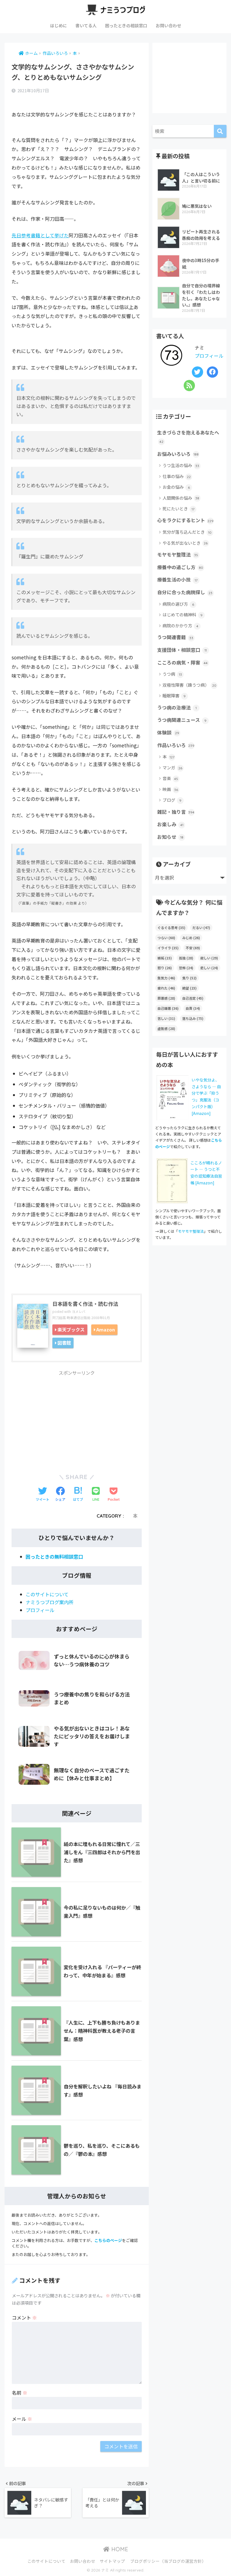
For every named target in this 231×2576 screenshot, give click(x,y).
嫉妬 (165, 958)
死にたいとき (178, 509)
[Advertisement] (77, 1419)
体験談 (168, 733)
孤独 (186, 958)
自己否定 (193, 998)
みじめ (191, 938)
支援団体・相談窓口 (182, 650)
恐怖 (186, 968)
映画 (170, 789)
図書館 (64, 1343)
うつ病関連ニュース (182, 720)
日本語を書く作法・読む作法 (85, 1304)
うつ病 (172, 674)
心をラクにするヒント (185, 520)
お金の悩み (176, 487)
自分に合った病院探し (185, 592)
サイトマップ (112, 2561)
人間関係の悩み (181, 498)
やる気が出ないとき (185, 543)
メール (22, 2419)
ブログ (172, 800)
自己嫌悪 (168, 1008)
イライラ (168, 948)
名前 (20, 2393)
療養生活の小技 (177, 580)
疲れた (166, 988)
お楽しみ (170, 824)
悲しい (209, 968)
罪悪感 (166, 998)
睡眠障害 (174, 696)
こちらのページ (108, 2240)
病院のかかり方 (180, 626)
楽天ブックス (71, 1329)
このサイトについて (47, 1594)
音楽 (170, 778)
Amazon (106, 1329)
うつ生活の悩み (181, 465)
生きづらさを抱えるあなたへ (188, 436)
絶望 (189, 988)
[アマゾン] (172, 1180)
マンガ (172, 768)
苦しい (166, 1018)
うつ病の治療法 (177, 707)
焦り (189, 978)
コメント (24, 2317)
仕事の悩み (177, 476)
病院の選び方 (178, 604)
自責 (193, 1008)
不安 (193, 948)
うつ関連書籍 (175, 637)
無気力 (166, 978)
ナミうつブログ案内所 (50, 1602)
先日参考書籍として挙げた (40, 235)
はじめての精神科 (183, 615)
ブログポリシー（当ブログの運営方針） (168, 2561)
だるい (201, 928)
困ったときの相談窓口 (126, 25)
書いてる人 (86, 25)
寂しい (209, 958)
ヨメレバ (79, 1311)
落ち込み (193, 1018)
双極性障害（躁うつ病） (189, 685)
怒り (165, 968)
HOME (119, 2549)
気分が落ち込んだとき (187, 532)
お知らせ (170, 837)
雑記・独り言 (176, 812)
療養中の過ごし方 (180, 567)
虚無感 (166, 1028)
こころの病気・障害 (182, 662)
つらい (166, 938)
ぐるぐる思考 (171, 928)
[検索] (220, 131)
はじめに (59, 25)
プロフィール (40, 1610)
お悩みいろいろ (178, 454)
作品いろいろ (176, 745)
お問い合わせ (168, 25)
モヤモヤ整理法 (178, 555)
